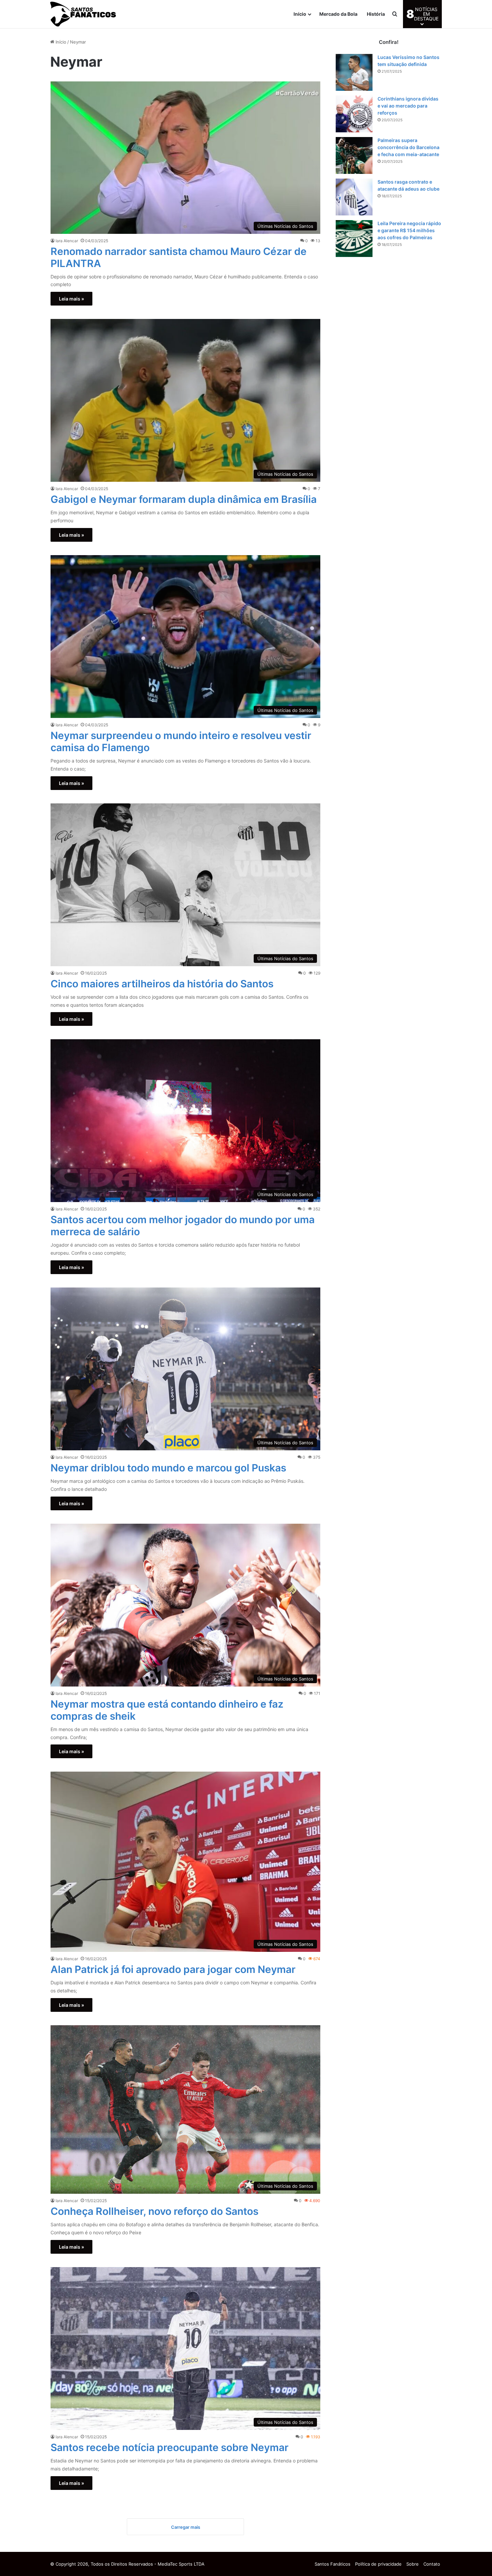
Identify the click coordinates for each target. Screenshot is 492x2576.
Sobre (413, 2564)
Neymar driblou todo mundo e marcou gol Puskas (168, 1468)
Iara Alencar (67, 241)
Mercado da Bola (338, 14)
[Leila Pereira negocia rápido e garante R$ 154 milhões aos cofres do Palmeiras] (354, 239)
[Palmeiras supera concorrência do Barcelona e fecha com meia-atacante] (354, 155)
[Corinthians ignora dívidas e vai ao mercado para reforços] (354, 114)
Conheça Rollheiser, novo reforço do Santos (154, 2211)
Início (300, 14)
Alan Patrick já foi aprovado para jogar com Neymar (173, 1969)
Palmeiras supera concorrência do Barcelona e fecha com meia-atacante (408, 147)
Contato (432, 2564)
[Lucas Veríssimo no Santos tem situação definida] (354, 72)
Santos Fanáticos (333, 2564)
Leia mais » (71, 299)
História (376, 14)
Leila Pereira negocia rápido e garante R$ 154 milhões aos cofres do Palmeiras (409, 230)
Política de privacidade (378, 2564)
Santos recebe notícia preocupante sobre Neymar (170, 2447)
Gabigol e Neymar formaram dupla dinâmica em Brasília (184, 499)
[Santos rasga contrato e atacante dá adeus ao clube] (354, 197)
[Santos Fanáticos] (84, 14)
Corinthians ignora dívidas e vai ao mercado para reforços (408, 106)
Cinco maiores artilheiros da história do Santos (162, 984)
